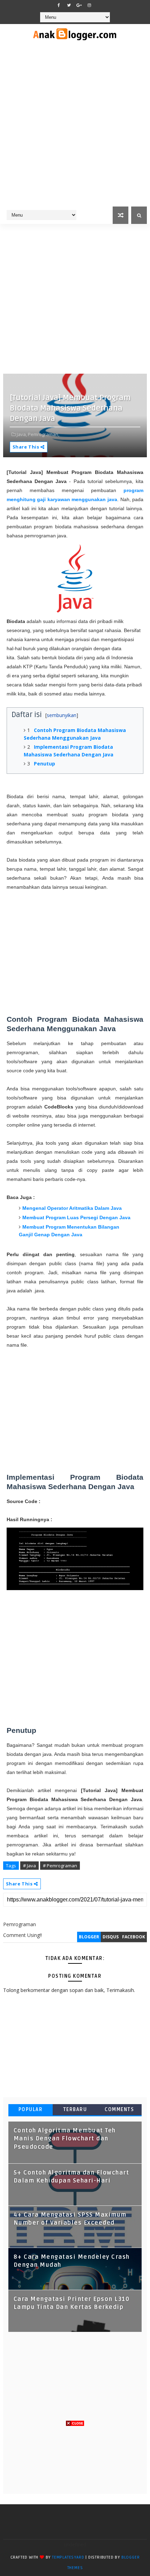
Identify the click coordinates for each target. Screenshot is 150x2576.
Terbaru (75, 2110)
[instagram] (89, 5)
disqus (111, 1937)
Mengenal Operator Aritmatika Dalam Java (72, 1208)
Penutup (44, 764)
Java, (22, 434)
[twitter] (69, 5)
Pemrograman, (44, 434)
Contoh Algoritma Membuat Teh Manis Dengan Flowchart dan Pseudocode (65, 2139)
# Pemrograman (60, 1866)
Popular (31, 2110)
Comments (119, 2110)
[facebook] (59, 5)
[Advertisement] (75, 128)
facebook (134, 1937)
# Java (29, 1866)
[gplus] (79, 5)
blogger (89, 1937)
